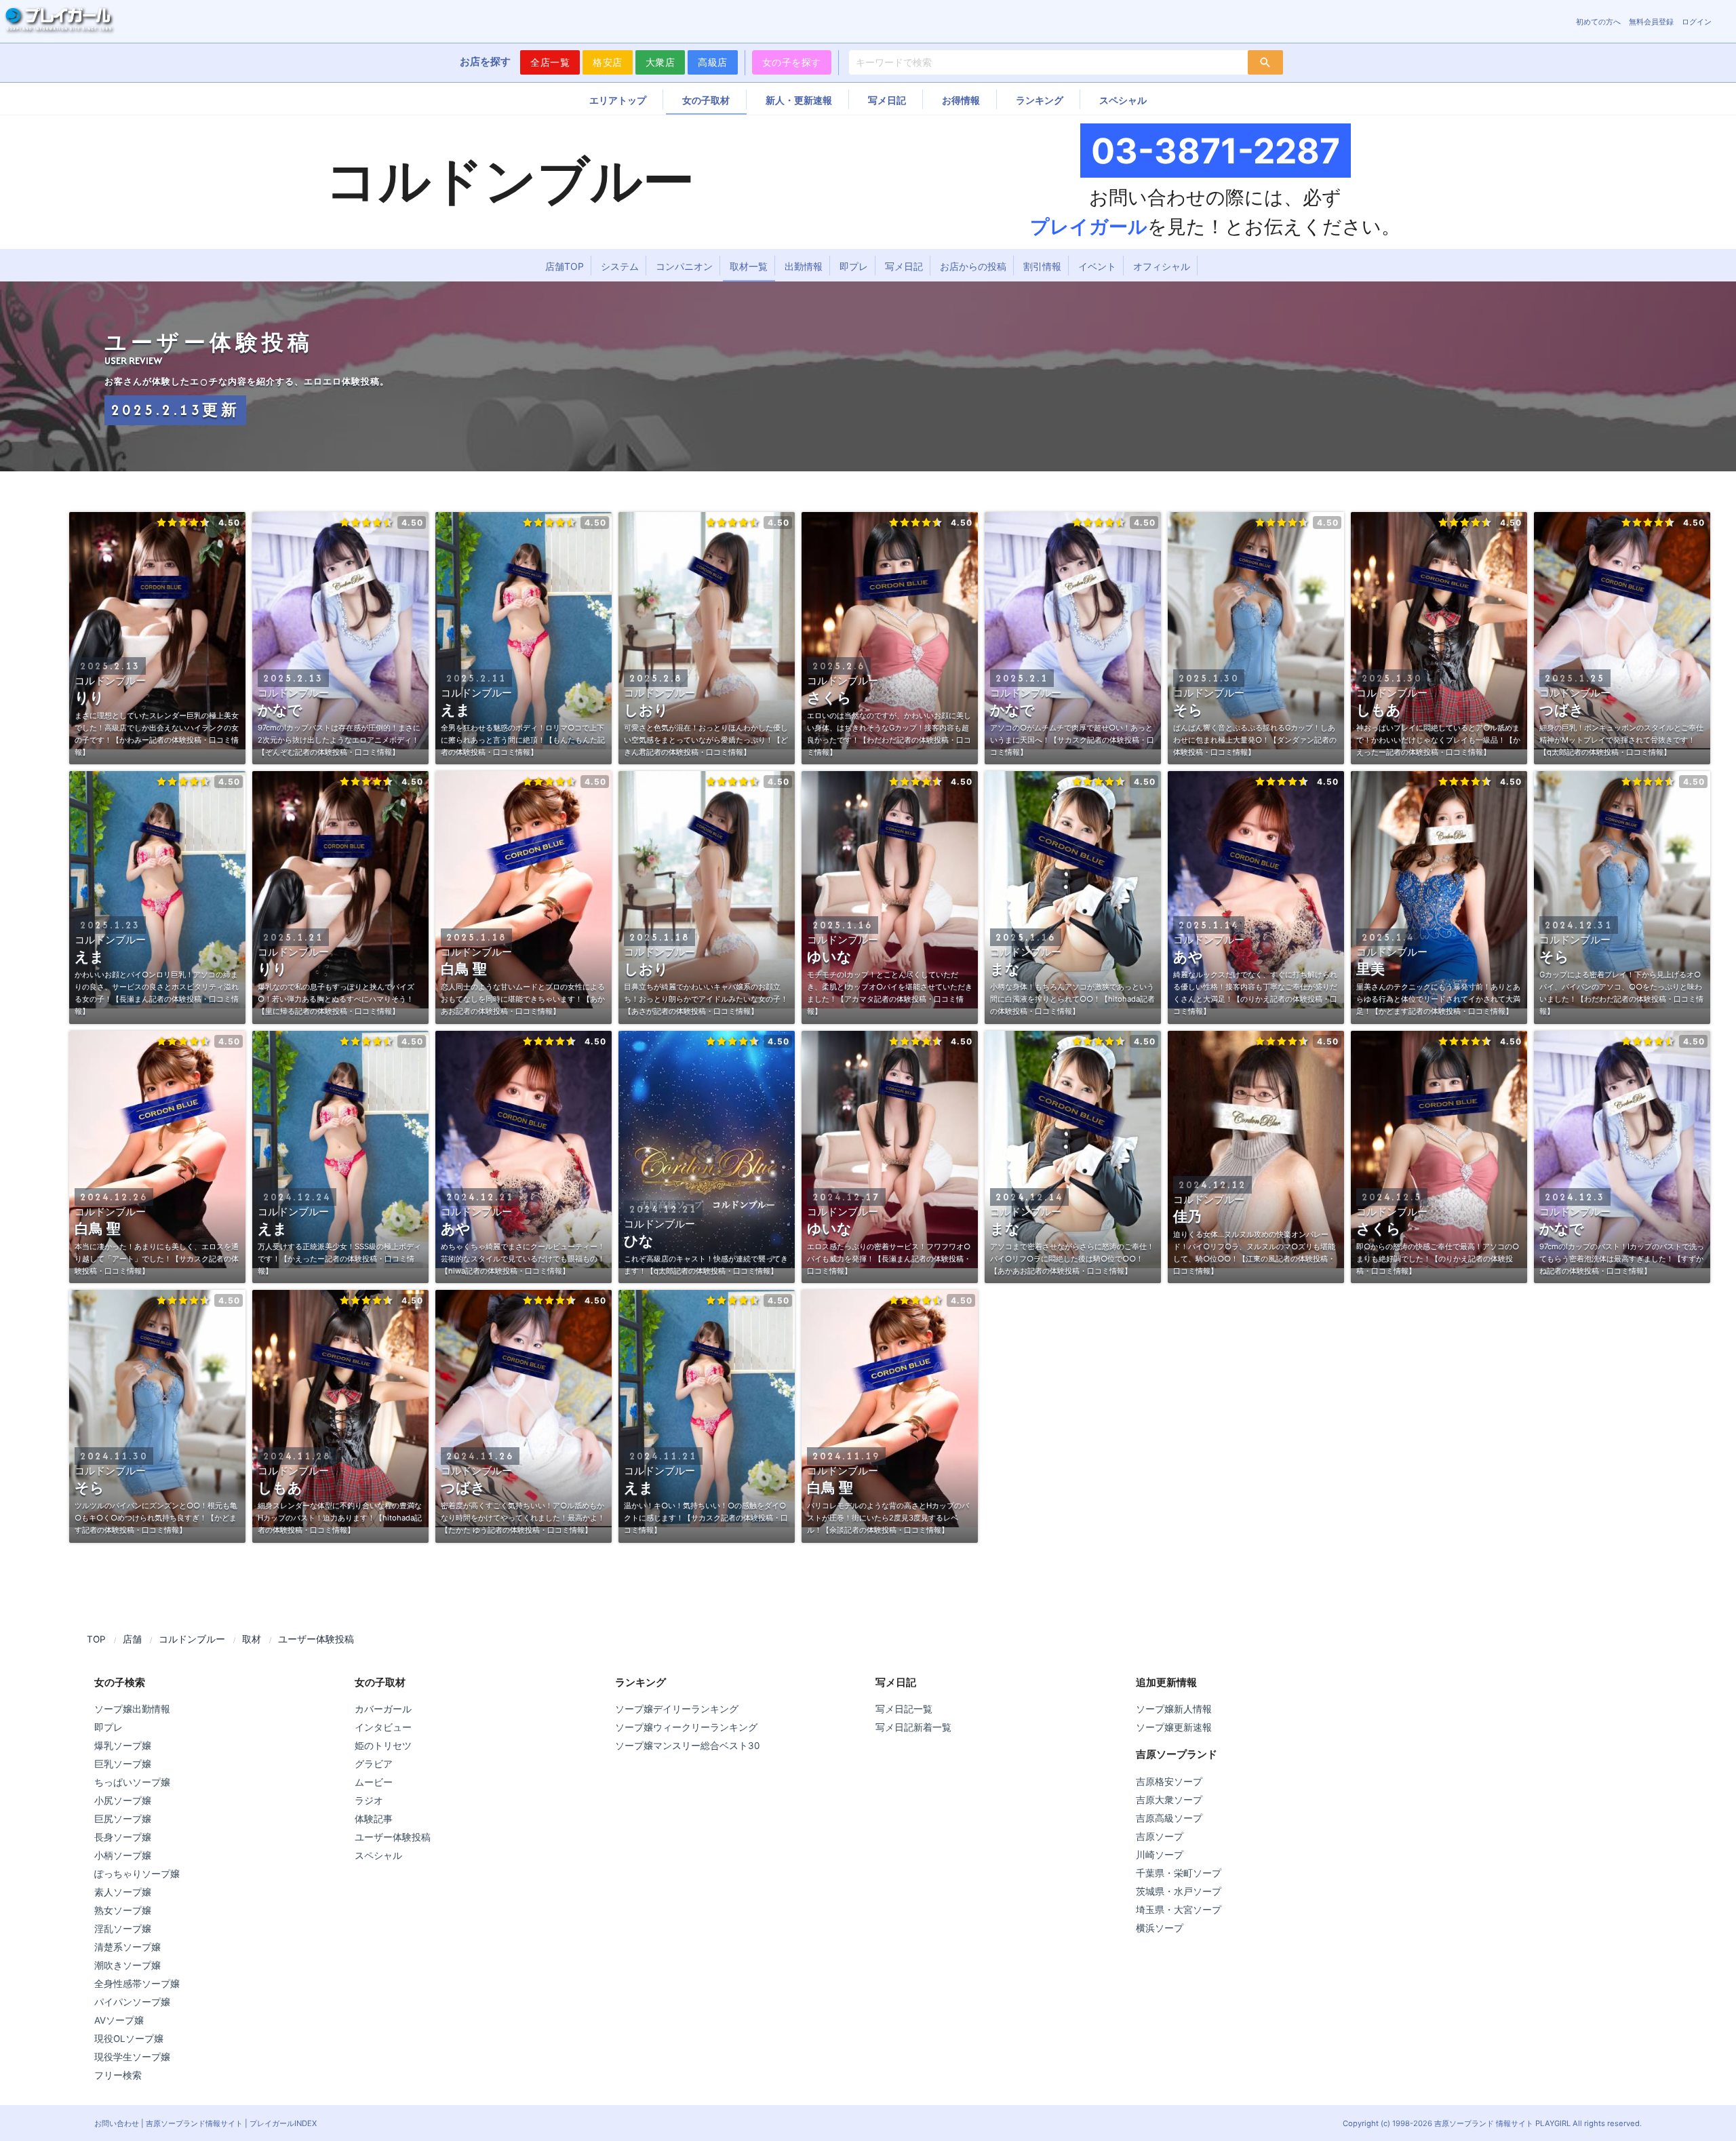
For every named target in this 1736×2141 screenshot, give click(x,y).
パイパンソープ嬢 (132, 2002)
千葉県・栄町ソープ (1179, 1873)
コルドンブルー (192, 1639)
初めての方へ (1598, 22)
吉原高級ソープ (1169, 1818)
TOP (96, 1639)
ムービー (374, 1782)
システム (620, 266)
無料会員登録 (1651, 22)
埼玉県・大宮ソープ (1179, 1910)
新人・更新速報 (799, 100)
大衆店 (660, 62)
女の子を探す (792, 62)
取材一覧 (749, 266)
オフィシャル (1162, 266)
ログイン (1697, 22)
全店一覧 (550, 62)
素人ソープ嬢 (123, 1892)
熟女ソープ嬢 (123, 1910)
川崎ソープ (1160, 1855)
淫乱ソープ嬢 (123, 1929)
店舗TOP (565, 266)
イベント (1097, 266)
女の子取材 (706, 100)
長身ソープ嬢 (123, 1837)
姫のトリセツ (383, 1746)
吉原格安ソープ (1169, 1782)
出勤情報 (804, 266)
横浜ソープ (1160, 1928)
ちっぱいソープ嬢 (132, 1782)
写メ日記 (887, 100)
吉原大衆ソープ (1169, 1800)
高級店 (713, 62)
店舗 (132, 1639)
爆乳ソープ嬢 (123, 1746)
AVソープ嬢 (119, 2020)
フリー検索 (118, 2075)
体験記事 (374, 1819)
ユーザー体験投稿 (393, 1837)
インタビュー (383, 1727)
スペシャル (1123, 100)
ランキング (1040, 100)
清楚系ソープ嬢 (127, 1947)
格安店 (608, 62)
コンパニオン (684, 266)
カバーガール (383, 1709)
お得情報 (961, 100)
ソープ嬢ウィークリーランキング (686, 1727)
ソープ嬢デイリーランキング (677, 1709)
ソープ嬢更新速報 (1174, 1727)
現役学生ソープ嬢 (132, 2057)
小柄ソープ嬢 (123, 1855)
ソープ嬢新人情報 (1174, 1709)
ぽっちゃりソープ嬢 (137, 1874)
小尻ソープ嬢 (123, 1801)
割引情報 (1042, 266)
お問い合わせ (117, 2123)
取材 (252, 1639)
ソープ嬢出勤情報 (132, 1709)
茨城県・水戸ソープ (1179, 1891)
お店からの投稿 (973, 266)
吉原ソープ (1160, 1836)
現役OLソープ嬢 (129, 2039)
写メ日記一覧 (904, 1709)
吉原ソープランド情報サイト (194, 2123)
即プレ (854, 266)
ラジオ (369, 1801)
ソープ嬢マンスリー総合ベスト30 (687, 1746)
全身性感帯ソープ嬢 (137, 1984)
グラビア (374, 1764)
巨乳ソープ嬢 (123, 1764)
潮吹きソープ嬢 (127, 1965)
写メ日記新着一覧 (913, 1727)
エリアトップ (618, 100)
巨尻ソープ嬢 (123, 1819)
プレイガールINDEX (283, 2123)
